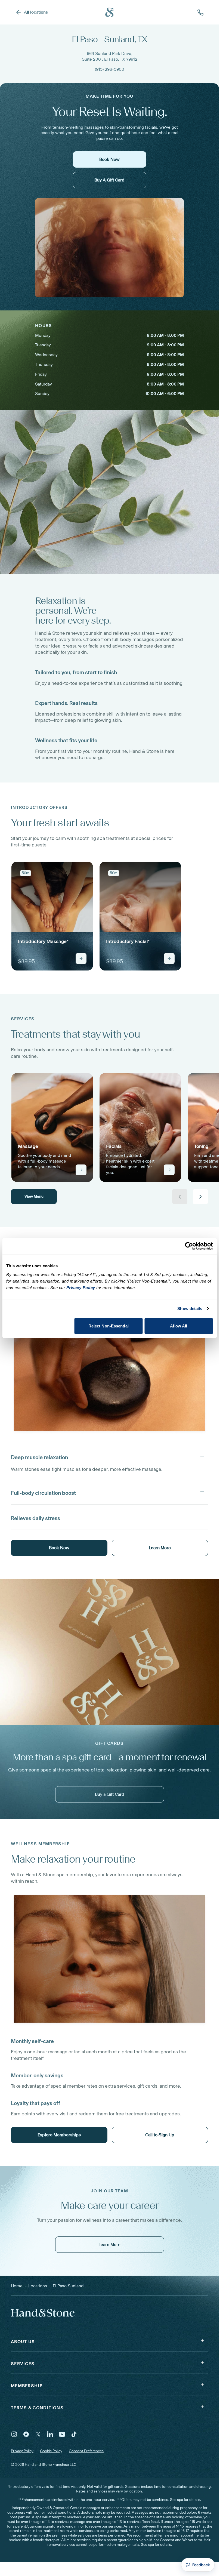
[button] (109, 1456)
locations (38, 2286)
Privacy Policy (22, 2451)
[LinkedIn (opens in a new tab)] (50, 2434)
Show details (190, 1309)
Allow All (179, 1326)
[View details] (81, 959)
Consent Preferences (86, 2451)
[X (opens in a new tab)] (38, 2434)
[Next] (200, 1197)
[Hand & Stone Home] (110, 12)
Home (17, 2286)
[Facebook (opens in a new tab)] (26, 2434)
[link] (52, 916)
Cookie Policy (51, 2451)
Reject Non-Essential (109, 1326)
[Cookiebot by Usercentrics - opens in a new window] (189, 1246)
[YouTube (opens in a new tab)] (62, 2434)
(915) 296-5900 (110, 69)
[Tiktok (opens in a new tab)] (74, 2434)
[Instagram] (14, 2434)
